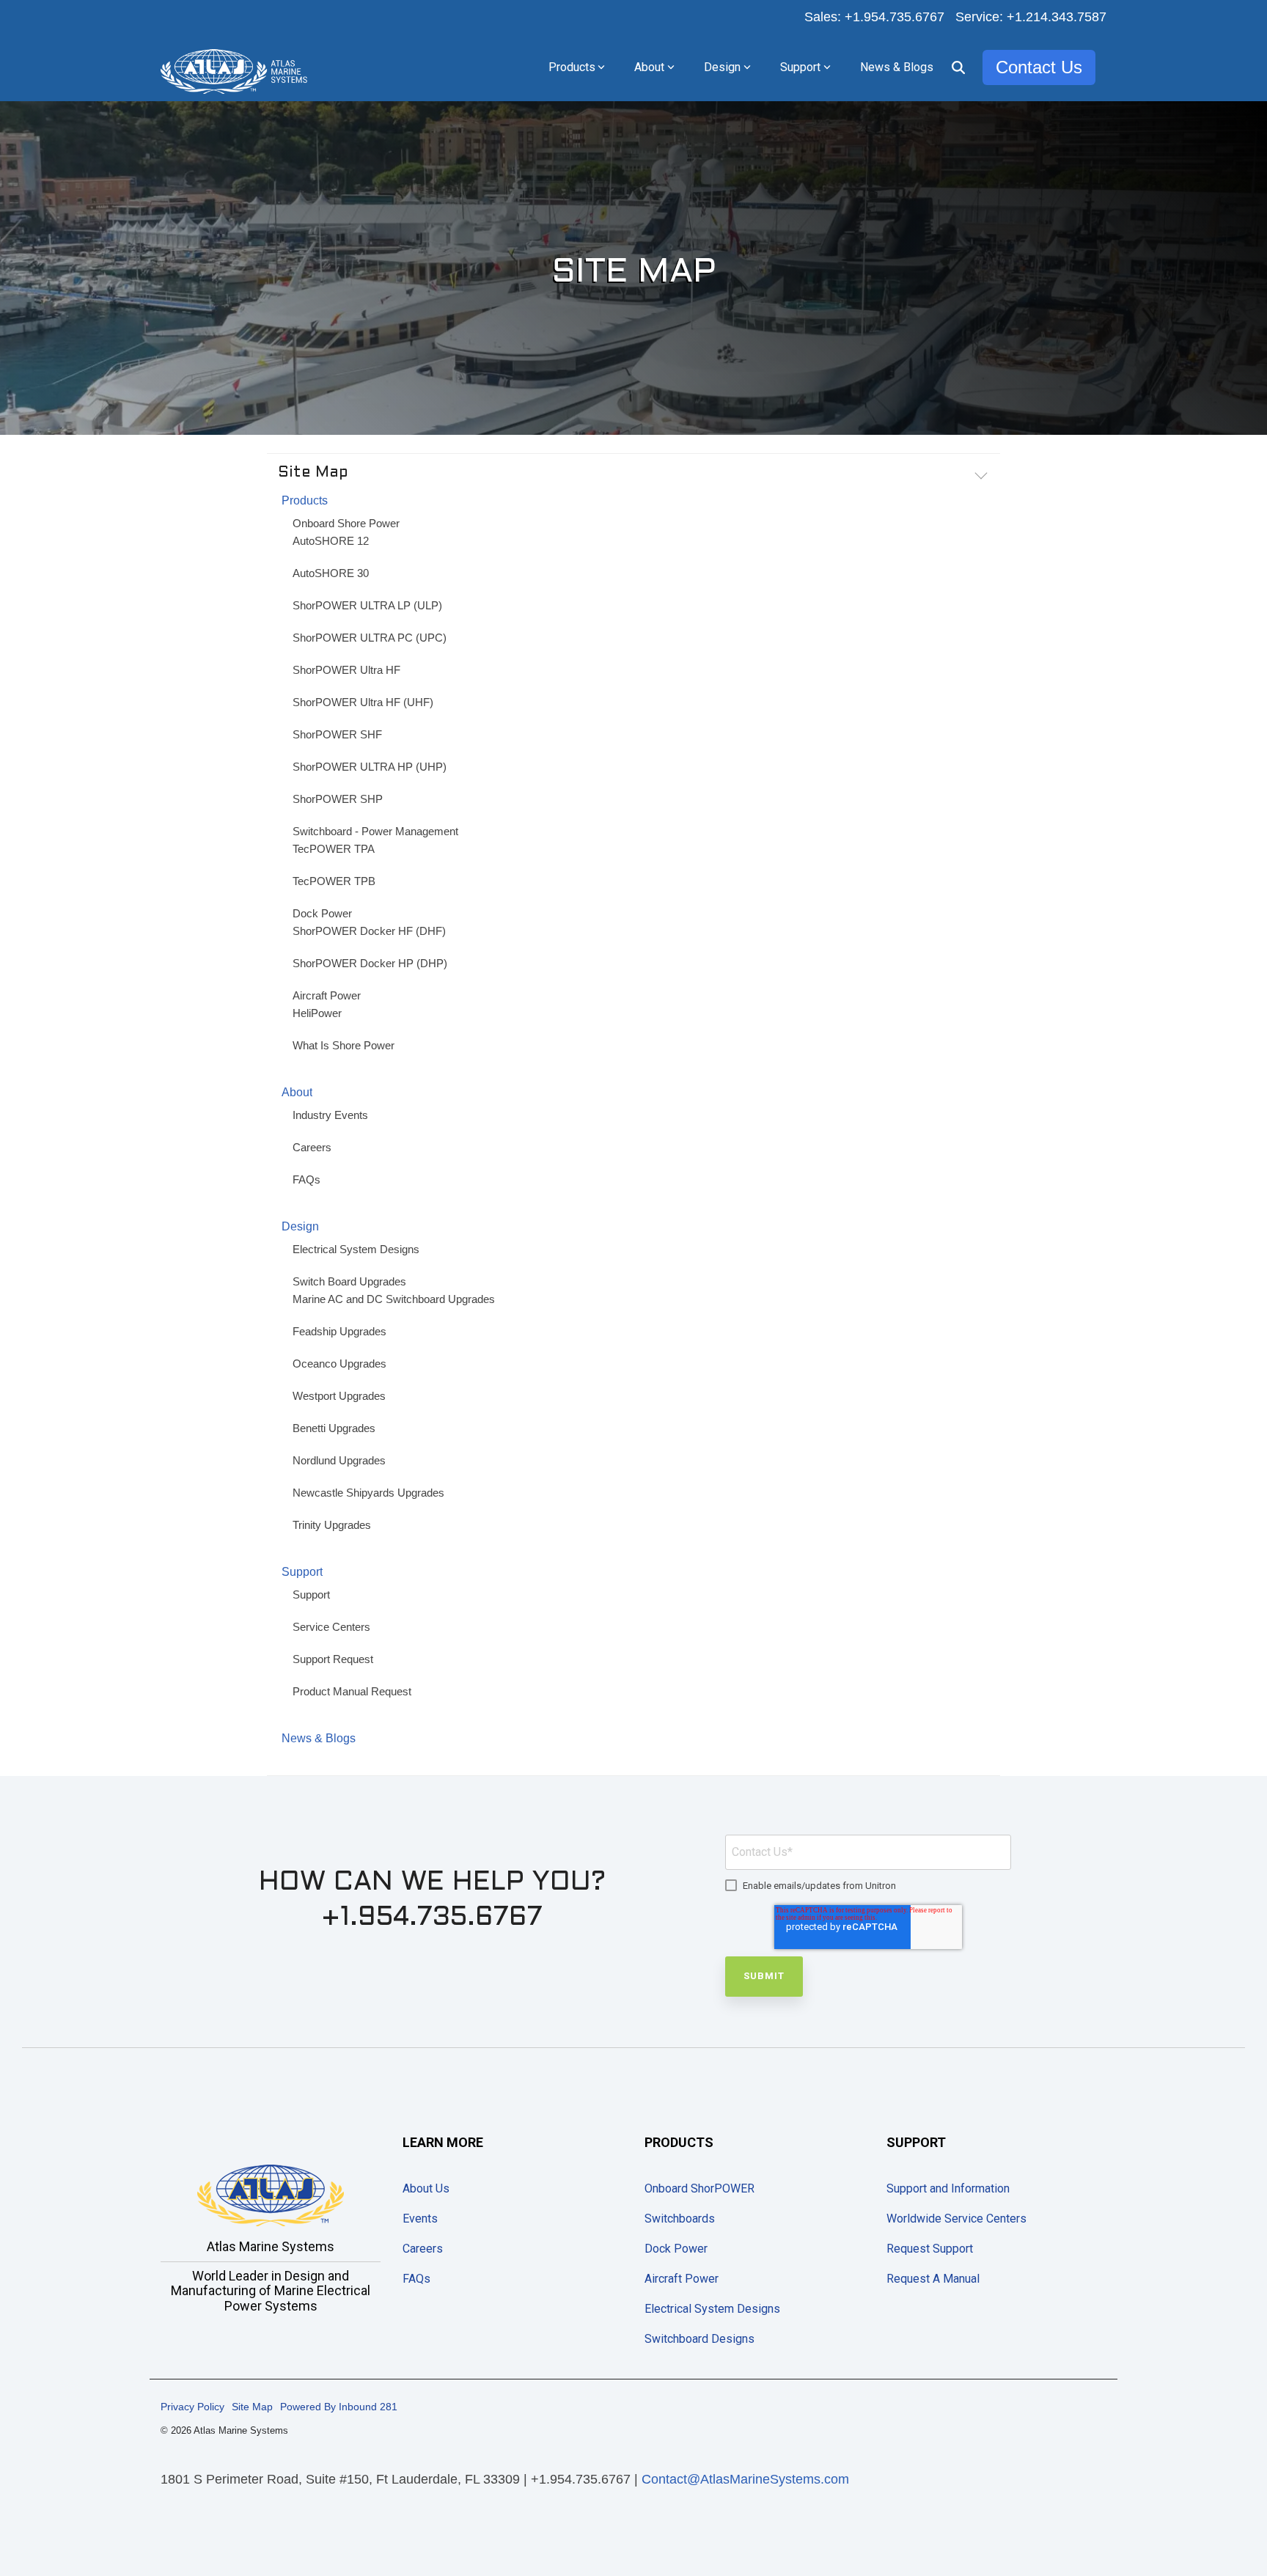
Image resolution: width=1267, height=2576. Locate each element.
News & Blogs (897, 67)
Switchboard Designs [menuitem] (699, 2339)
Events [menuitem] (420, 2219)
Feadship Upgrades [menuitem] (339, 1331)
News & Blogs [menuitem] (319, 1738)
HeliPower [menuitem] (317, 1013)
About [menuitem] (297, 1092)
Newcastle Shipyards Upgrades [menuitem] (368, 1493)
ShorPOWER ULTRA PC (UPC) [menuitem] (370, 638)
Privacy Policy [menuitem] (192, 2407)
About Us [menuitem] (426, 2188)
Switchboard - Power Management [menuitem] (375, 831)
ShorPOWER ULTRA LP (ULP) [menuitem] (367, 605)
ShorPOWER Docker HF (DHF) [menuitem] (369, 931)
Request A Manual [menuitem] (933, 2279)
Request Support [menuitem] (930, 2249)
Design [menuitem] (300, 1226)
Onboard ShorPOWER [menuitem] (699, 2188)
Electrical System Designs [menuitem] (356, 1249)
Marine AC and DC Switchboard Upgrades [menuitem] (394, 1299)
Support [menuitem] (302, 1572)
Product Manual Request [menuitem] (352, 1691)
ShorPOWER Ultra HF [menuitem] (346, 670)
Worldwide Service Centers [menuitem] (956, 2219)
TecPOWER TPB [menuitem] (334, 881)
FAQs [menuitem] (306, 1179)
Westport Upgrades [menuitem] (339, 1396)
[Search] (958, 67)
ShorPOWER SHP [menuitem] (338, 799)
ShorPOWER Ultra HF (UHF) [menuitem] (363, 702)
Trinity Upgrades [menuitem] (332, 1525)
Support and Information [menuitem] (948, 2188)
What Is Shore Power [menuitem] (344, 1045)
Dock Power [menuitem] (322, 913)
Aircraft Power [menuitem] (327, 995)
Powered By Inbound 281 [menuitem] (339, 2407)
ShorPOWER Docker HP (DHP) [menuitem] (370, 963)
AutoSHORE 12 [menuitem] (331, 541)
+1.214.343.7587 (1057, 17)
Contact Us (1039, 67)
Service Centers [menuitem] (331, 1627)
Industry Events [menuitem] (330, 1115)
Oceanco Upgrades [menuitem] (339, 1364)
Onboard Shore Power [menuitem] (346, 523)
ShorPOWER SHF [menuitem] (337, 734)
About (649, 67)
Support (800, 67)
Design (722, 67)
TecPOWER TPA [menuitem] (334, 849)
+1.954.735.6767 (895, 17)
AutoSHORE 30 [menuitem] (331, 573)
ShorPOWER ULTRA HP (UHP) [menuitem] (370, 767)
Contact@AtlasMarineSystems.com (745, 2479)
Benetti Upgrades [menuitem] (334, 1428)
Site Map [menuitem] (252, 2407)
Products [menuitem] (305, 500)
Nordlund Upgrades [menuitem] (339, 1460)
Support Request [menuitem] (333, 1659)
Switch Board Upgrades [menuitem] (349, 1281)
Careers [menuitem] (312, 1147)
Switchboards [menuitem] (680, 2219)
